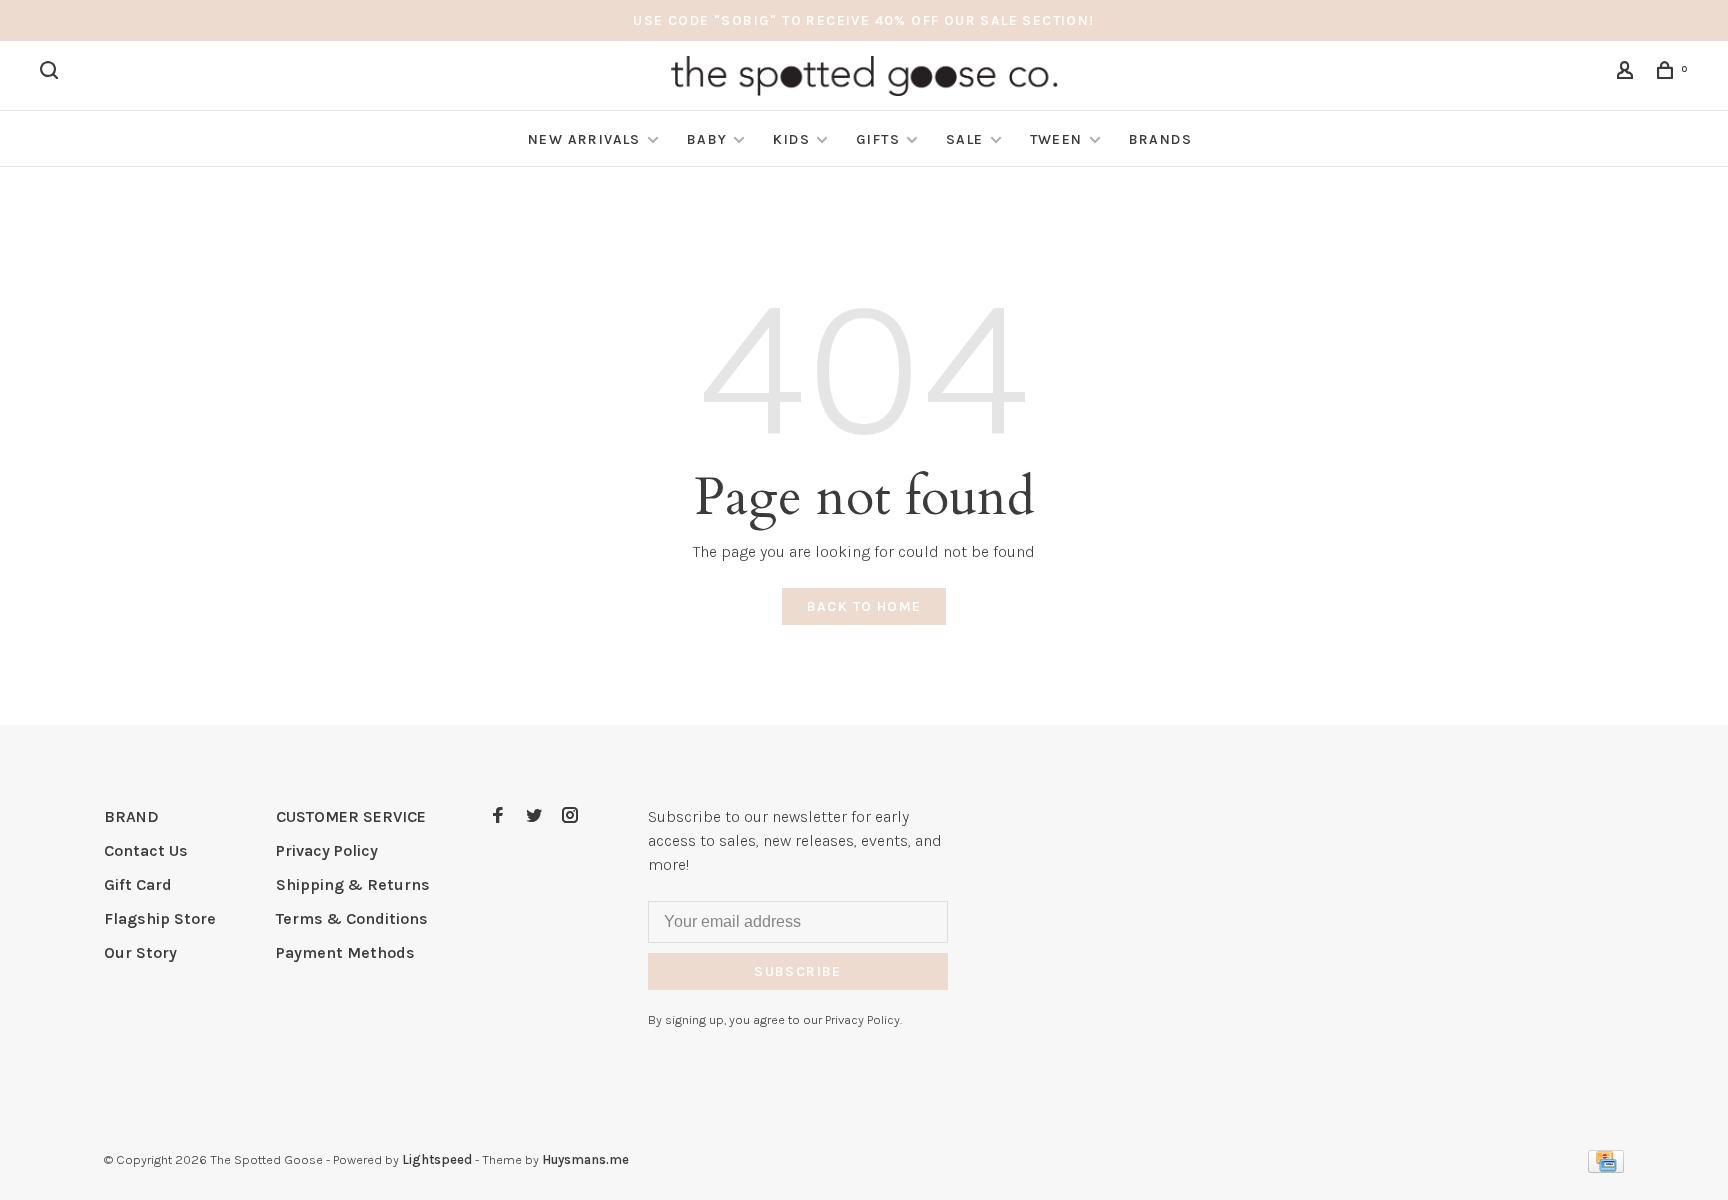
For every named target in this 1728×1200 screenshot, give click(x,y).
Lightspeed (437, 1159)
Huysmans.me (585, 1159)
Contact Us (146, 850)
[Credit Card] (1606, 1167)
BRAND (131, 816)
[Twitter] (534, 816)
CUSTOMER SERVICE (351, 816)
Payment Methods (345, 952)
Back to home (864, 606)
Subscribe (798, 971)
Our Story (140, 952)
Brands (1160, 139)
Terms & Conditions (352, 918)
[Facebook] (498, 816)
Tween (1056, 139)
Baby (707, 139)
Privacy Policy (327, 850)
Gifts (878, 139)
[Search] (52, 73)
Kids (791, 139)
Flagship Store (160, 918)
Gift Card (138, 884)
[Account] (1628, 73)
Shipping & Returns (353, 884)
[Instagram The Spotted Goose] (570, 816)
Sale (965, 139)
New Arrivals (584, 139)
